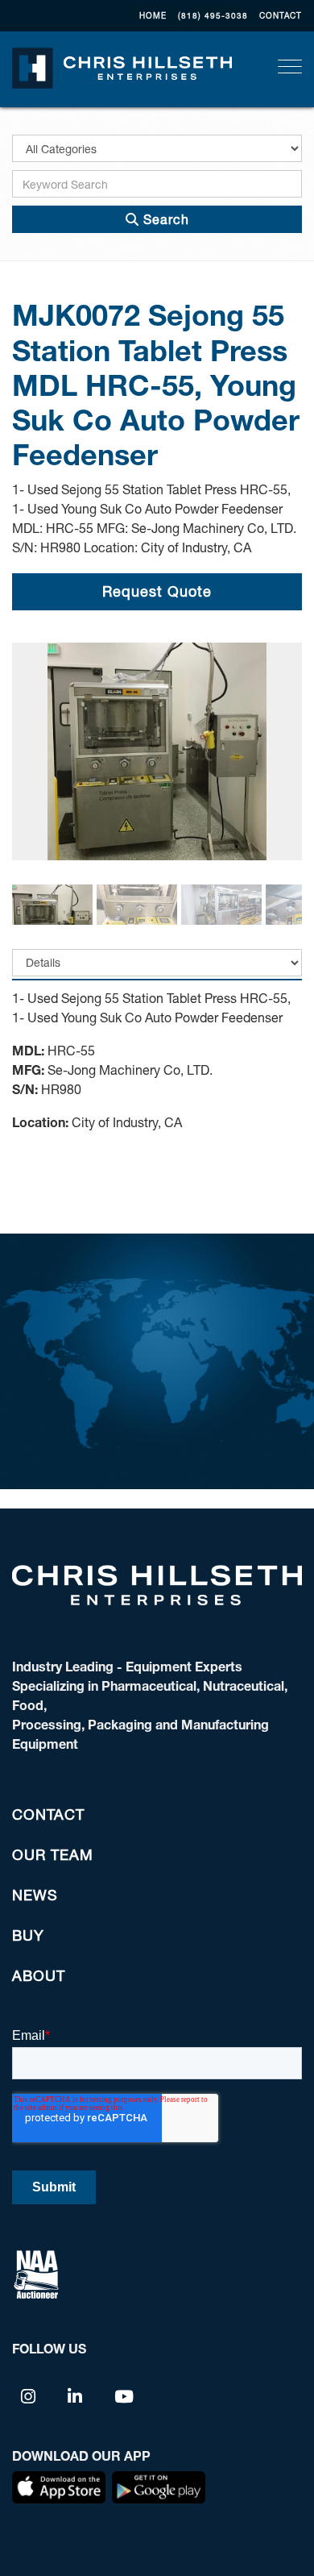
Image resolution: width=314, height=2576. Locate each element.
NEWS (35, 1895)
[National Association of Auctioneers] (36, 2272)
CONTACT (281, 15)
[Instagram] (29, 2395)
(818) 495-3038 (213, 15)
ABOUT (39, 1975)
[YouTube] (124, 2395)
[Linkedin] (75, 2395)
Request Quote (157, 591)
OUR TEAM (53, 1854)
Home (153, 15)
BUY (28, 1935)
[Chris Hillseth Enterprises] (122, 66)
